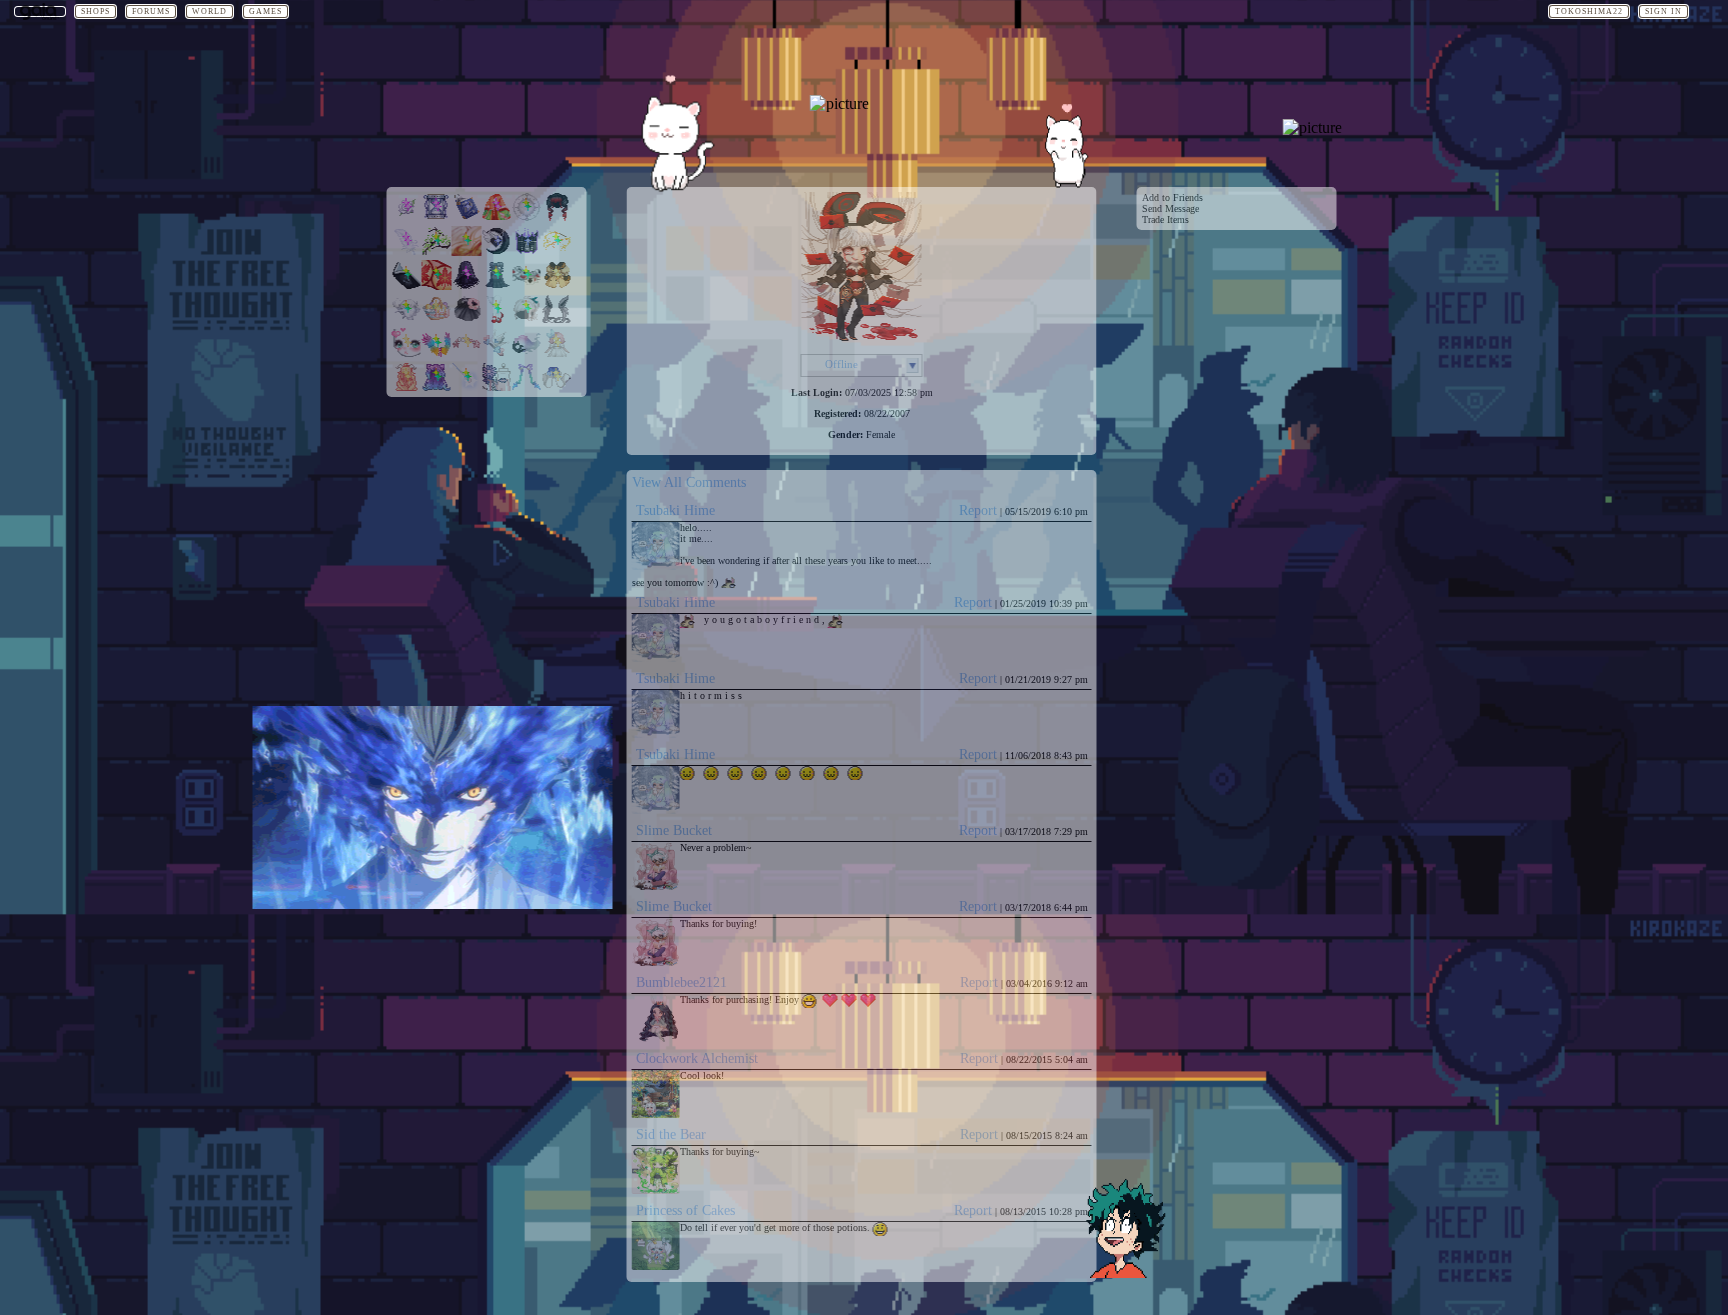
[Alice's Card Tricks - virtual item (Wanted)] (527, 285)
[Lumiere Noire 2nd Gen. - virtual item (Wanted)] (497, 251)
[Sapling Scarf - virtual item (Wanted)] (437, 251)
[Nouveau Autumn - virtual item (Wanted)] (437, 285)
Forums (151, 11)
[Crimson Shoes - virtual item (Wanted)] (497, 319)
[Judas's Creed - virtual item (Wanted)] (407, 285)
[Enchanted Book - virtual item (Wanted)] (467, 217)
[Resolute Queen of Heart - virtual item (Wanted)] (497, 353)
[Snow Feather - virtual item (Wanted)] (407, 251)
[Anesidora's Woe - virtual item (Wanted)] (527, 251)
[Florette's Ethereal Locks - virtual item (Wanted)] (437, 387)
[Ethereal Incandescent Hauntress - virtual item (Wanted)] (527, 353)
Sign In (1663, 11)
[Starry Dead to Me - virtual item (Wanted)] (557, 387)
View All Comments (689, 482)
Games (265, 11)
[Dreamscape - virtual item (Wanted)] (467, 251)
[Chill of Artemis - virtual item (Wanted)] (527, 217)
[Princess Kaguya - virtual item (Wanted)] (497, 217)
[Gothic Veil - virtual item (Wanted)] (467, 285)
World (209, 11)
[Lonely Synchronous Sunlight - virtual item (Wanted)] (557, 319)
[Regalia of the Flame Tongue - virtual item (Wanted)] (557, 251)
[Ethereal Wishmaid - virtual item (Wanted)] (467, 387)
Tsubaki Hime (675, 510)
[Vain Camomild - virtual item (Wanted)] (497, 387)
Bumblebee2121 (681, 982)
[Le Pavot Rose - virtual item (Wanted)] (467, 319)
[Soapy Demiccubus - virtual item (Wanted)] (527, 387)
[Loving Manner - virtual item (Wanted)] (407, 353)
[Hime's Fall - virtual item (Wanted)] (437, 353)
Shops (95, 11)
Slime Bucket (674, 830)
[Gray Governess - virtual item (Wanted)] (497, 285)
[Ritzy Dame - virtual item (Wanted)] (557, 285)
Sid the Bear (671, 1134)
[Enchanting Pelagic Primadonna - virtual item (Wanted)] (467, 353)
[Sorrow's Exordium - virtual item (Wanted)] (407, 319)
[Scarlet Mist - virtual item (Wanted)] (557, 217)
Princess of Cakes (685, 1210)
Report (978, 510)
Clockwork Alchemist (697, 1058)
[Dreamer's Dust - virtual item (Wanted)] (437, 217)
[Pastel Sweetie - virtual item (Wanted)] (437, 319)
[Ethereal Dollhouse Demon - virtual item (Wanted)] (557, 353)
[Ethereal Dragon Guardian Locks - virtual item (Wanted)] (407, 387)
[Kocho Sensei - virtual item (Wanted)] (527, 319)
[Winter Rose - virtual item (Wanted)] (407, 217)
